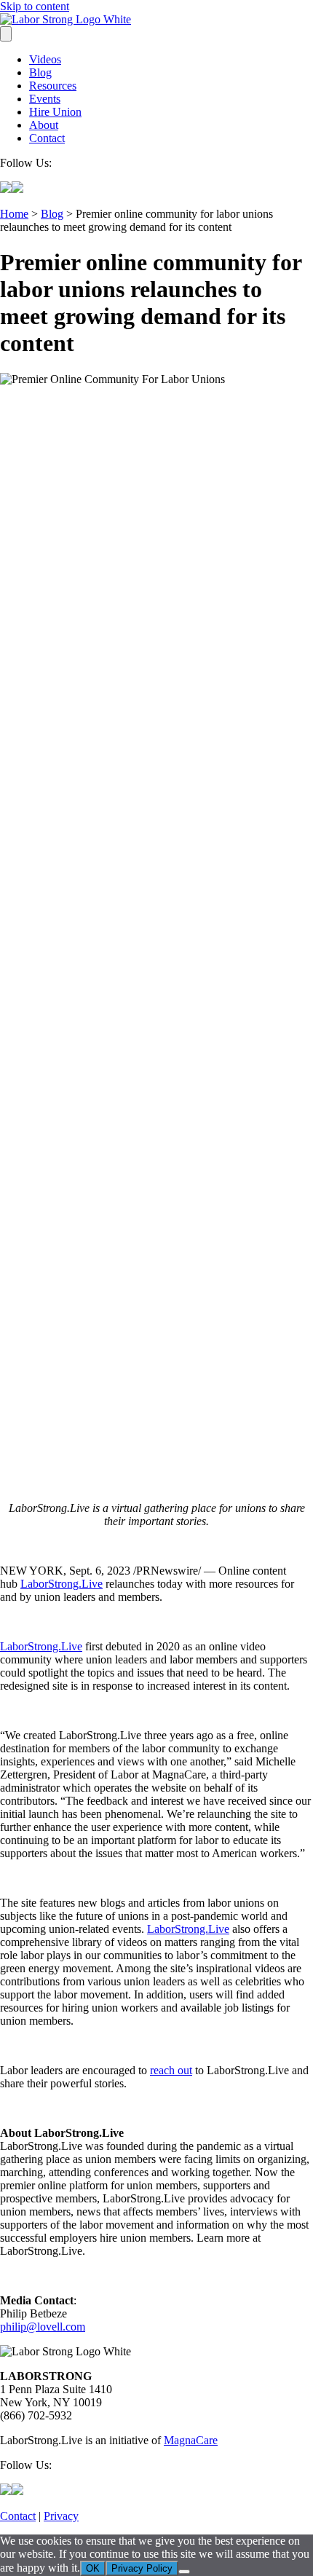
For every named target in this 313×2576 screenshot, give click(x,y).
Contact (47, 138)
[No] (184, 2572)
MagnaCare (191, 2440)
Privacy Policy (142, 2568)
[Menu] (6, 34)
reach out (171, 2070)
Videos (45, 59)
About (44, 125)
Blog (40, 72)
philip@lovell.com (43, 2327)
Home (14, 214)
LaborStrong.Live (62, 1584)
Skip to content (35, 6)
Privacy (61, 2516)
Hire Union (55, 112)
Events (45, 99)
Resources (53, 86)
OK (93, 2568)
